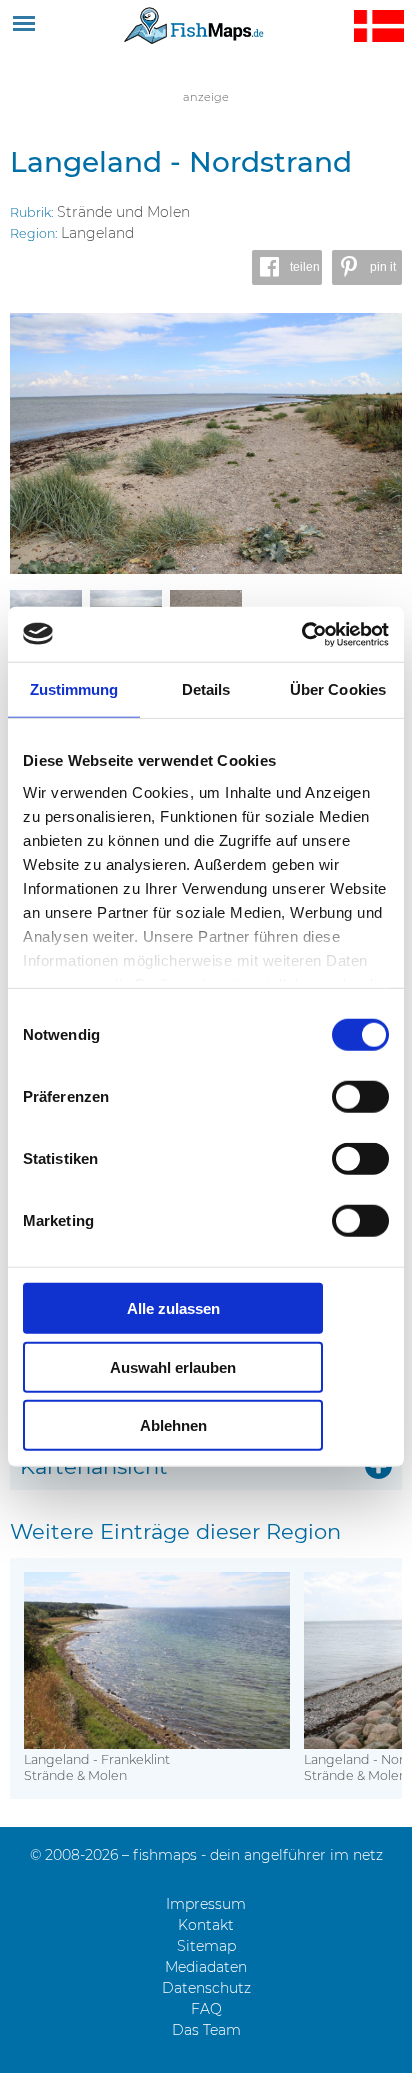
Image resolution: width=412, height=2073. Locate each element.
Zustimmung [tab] (74, 689)
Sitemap (206, 1946)
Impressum (206, 1904)
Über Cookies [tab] (338, 689)
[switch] (360, 1097)
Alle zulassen (173, 1308)
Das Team (206, 2030)
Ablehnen (173, 1425)
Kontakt (206, 1925)
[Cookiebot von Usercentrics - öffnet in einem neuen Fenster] (301, 634)
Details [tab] (206, 689)
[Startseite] (194, 25)
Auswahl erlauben (173, 1366)
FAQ (206, 2009)
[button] (287, 267)
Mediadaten (206, 1967)
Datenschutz (206, 1988)
